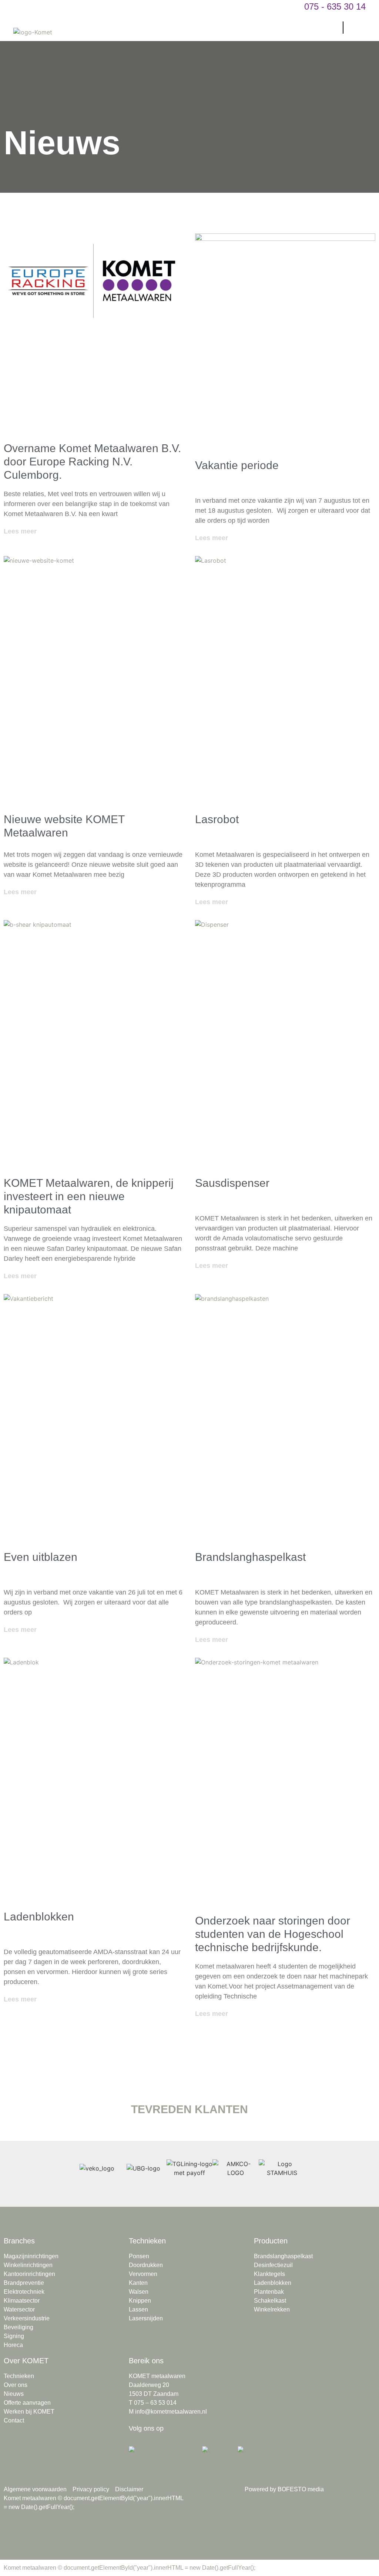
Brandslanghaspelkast (250, 1557)
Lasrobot (217, 819)
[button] (334, 28)
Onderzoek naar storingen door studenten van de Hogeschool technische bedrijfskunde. (273, 1934)
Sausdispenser (232, 1183)
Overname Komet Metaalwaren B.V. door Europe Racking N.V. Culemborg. (92, 462)
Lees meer (20, 531)
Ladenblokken (39, 1917)
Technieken (147, 2241)
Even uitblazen (41, 1557)
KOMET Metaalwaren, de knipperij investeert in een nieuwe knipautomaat (89, 1196)
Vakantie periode (237, 465)
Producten (271, 2241)
